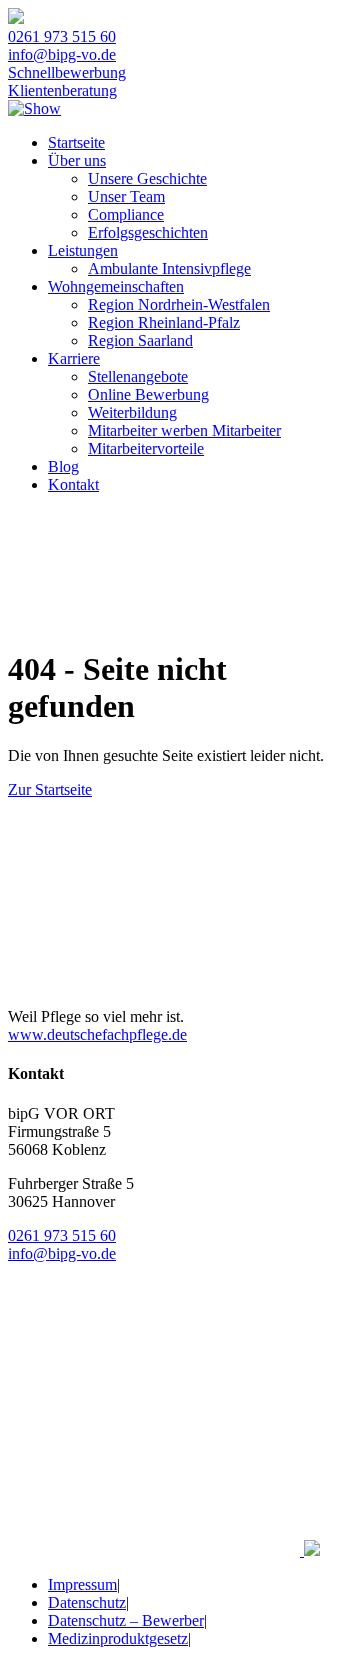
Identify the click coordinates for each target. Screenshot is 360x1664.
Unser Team (126, 196)
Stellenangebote (138, 376)
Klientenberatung (62, 90)
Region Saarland (140, 340)
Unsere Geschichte (147, 178)
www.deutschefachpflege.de (97, 1034)
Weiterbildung (132, 412)
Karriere (74, 358)
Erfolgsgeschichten (148, 232)
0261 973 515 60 (62, 36)
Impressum (82, 1584)
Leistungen (83, 250)
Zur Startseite (50, 789)
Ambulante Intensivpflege (169, 268)
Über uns (77, 160)
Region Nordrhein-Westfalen (179, 304)
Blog (63, 466)
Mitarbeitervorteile (146, 448)
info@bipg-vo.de (62, 54)
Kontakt (73, 484)
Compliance (126, 214)
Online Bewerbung (148, 394)
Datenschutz (87, 1602)
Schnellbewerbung (67, 72)
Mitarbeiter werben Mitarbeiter (184, 430)
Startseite (76, 142)
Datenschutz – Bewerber (126, 1620)
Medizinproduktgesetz (118, 1638)
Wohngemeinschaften (116, 286)
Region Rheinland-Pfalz (164, 322)
